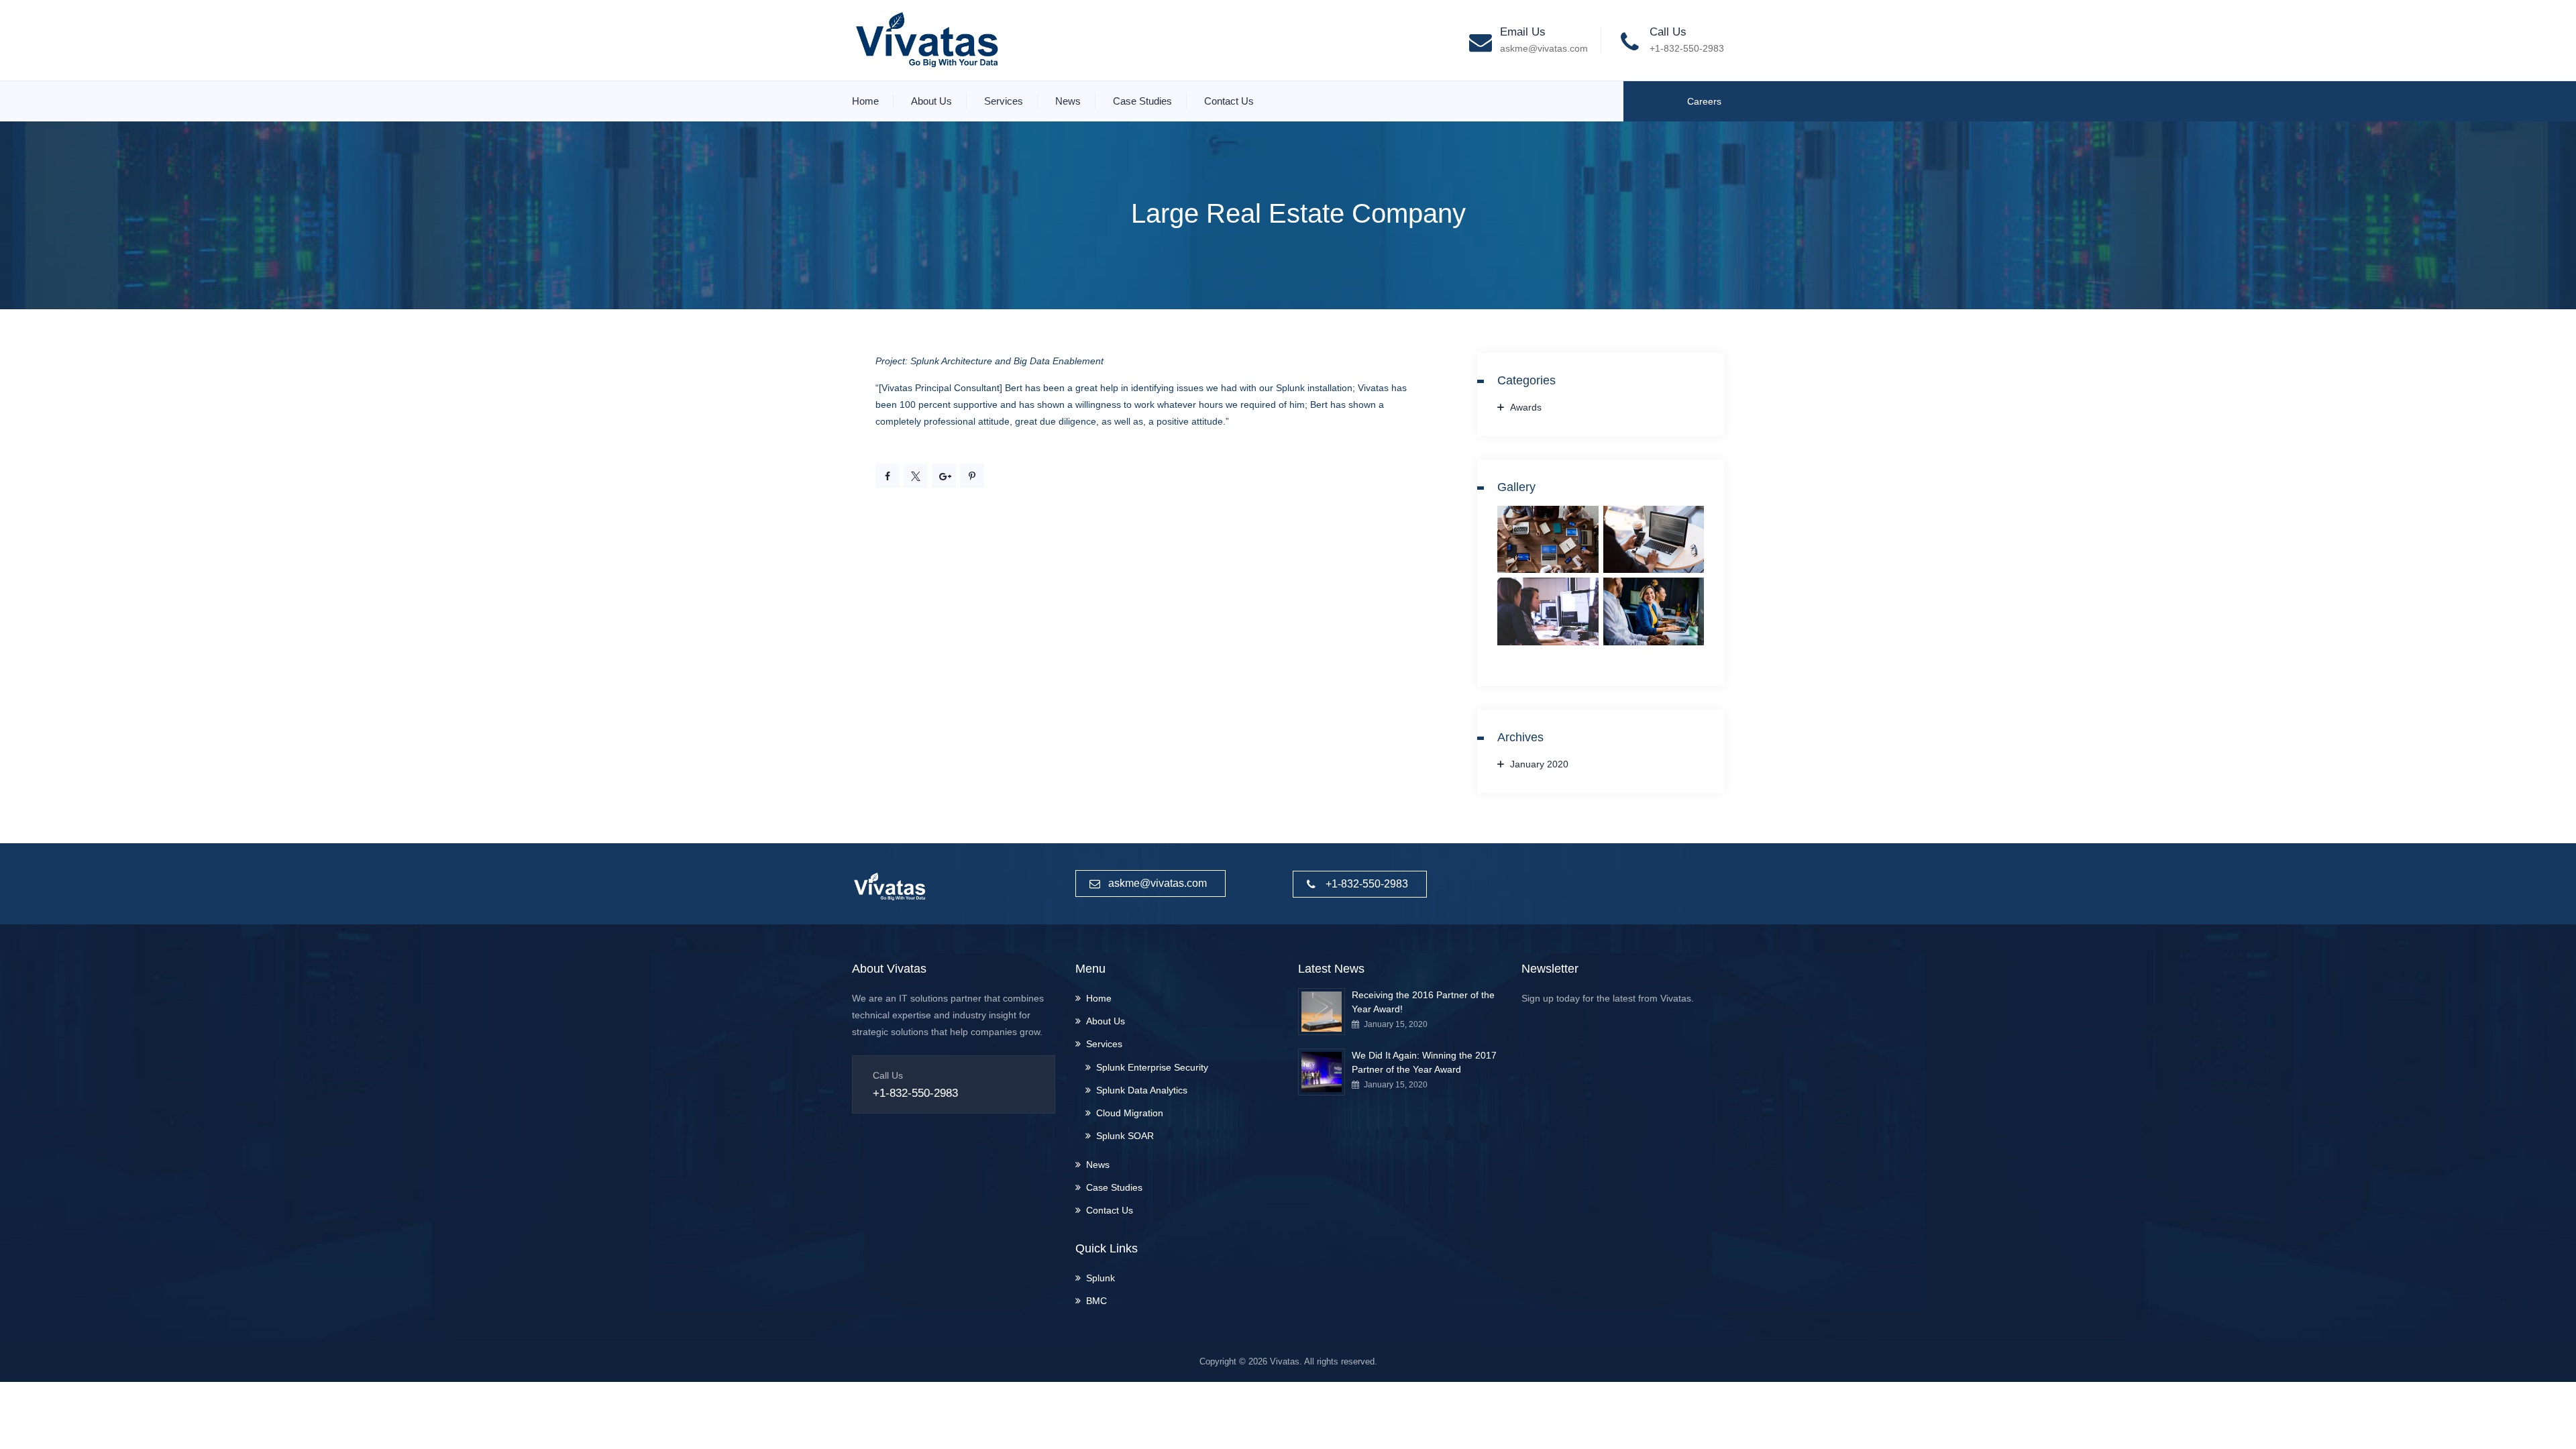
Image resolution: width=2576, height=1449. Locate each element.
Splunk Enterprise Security (1152, 1067)
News (1068, 101)
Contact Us (1229, 101)
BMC (1096, 1301)
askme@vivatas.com (1544, 48)
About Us (931, 101)
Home (865, 101)
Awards (1526, 407)
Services (1004, 101)
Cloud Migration (1130, 1113)
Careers (1704, 101)
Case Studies (1142, 101)
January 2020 (1539, 764)
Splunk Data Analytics (1142, 1090)
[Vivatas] (926, 40)
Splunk (1101, 1278)
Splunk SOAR (1125, 1136)
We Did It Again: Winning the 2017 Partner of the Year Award (1424, 1062)
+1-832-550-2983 (1687, 48)
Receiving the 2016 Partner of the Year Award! (1423, 1002)
